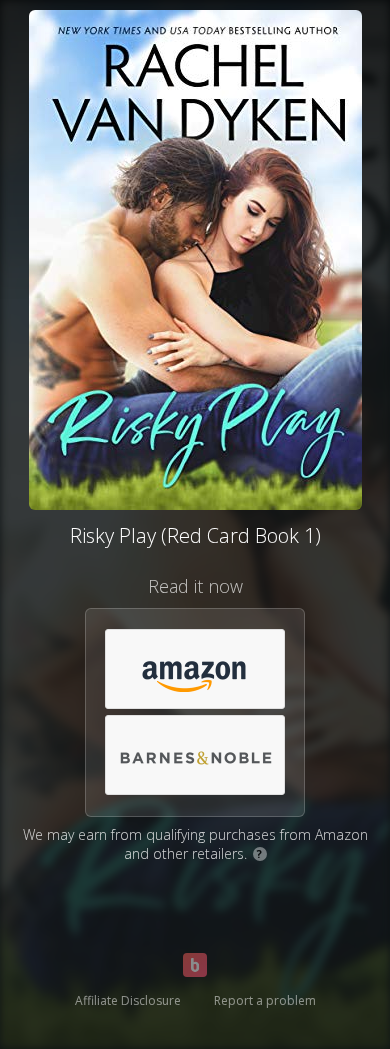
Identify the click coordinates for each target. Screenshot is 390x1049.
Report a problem (265, 1000)
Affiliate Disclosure (128, 1000)
